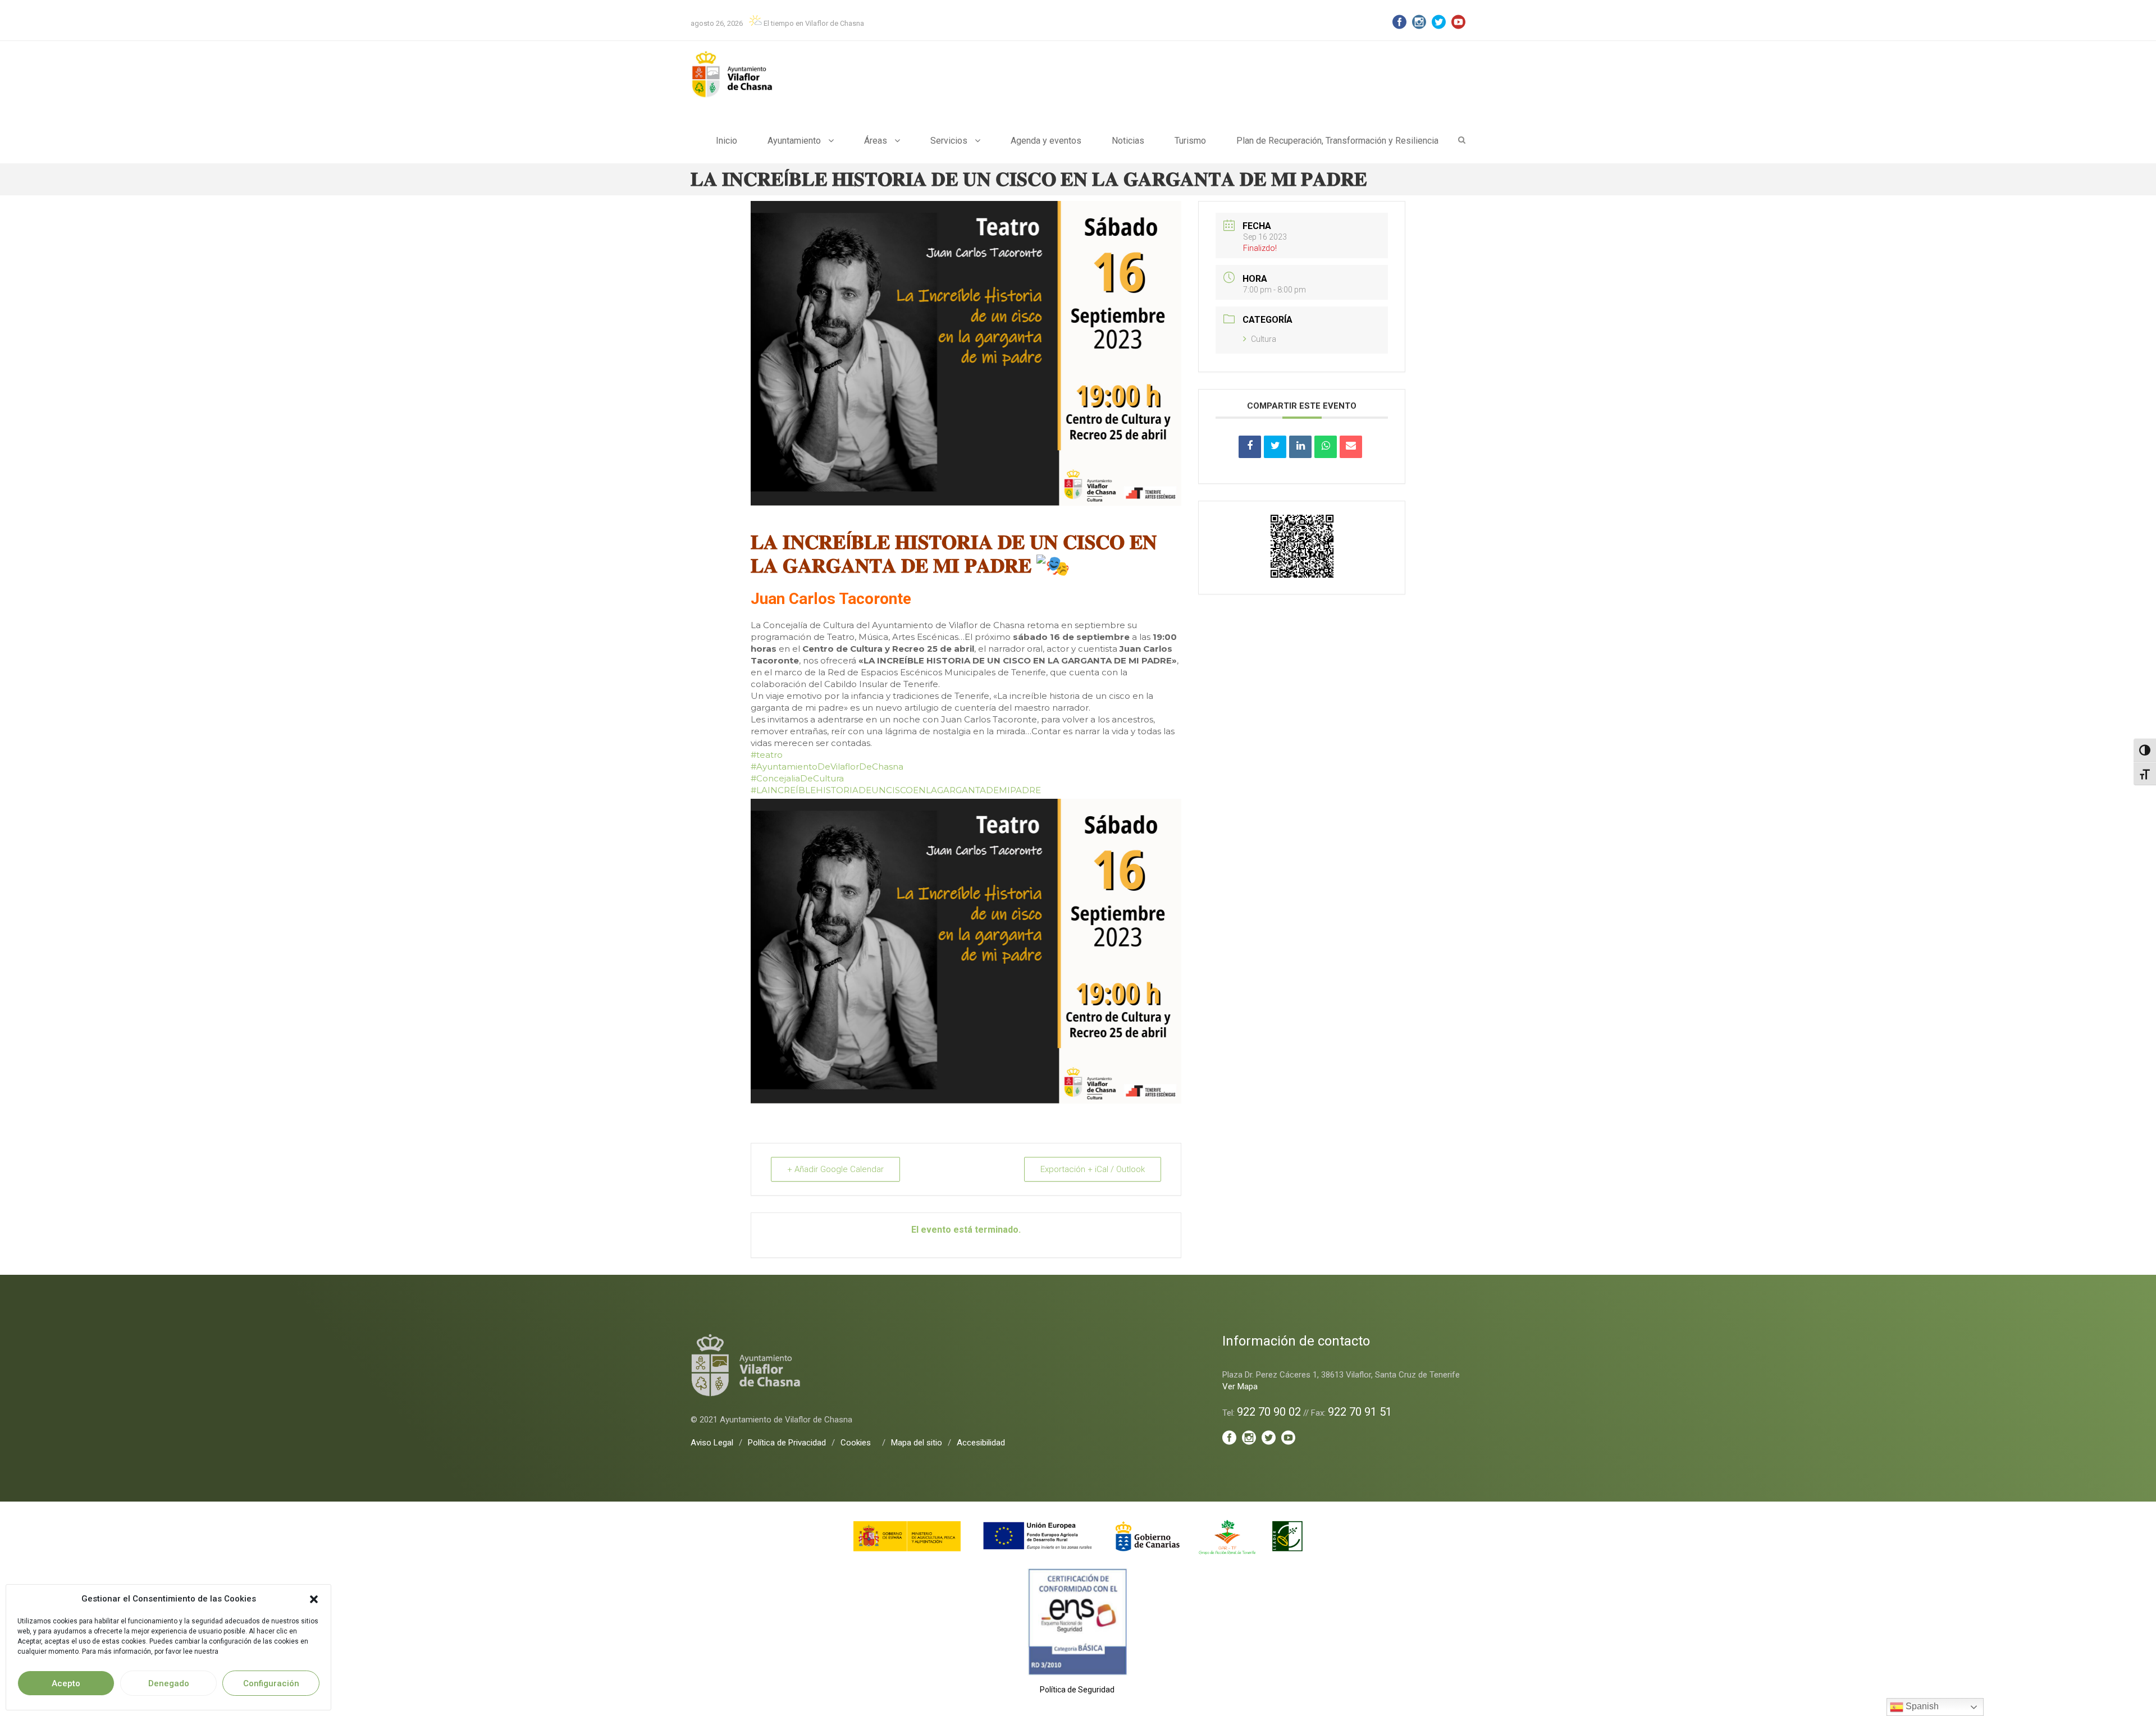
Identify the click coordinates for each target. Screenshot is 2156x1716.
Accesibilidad (981, 1443)
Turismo (1190, 141)
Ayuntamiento (794, 141)
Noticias (1128, 141)
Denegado (169, 1683)
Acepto (66, 1683)
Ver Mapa (1240, 1386)
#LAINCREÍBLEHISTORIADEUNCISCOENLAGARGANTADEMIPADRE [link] (896, 790)
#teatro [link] (767, 755)
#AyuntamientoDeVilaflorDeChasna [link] (827, 767)
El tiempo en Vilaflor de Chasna (813, 23)
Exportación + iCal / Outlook (1093, 1169)
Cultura (1264, 339)
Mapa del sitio (917, 1443)
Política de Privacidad (787, 1443)
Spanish (1921, 1706)
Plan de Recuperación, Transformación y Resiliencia (1337, 141)
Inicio (727, 141)
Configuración (271, 1683)
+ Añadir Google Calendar (835, 1169)
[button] (314, 1599)
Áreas (876, 141)
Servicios (949, 141)
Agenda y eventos (1046, 141)
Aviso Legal (712, 1443)
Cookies (856, 1443)
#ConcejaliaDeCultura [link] (797, 778)
